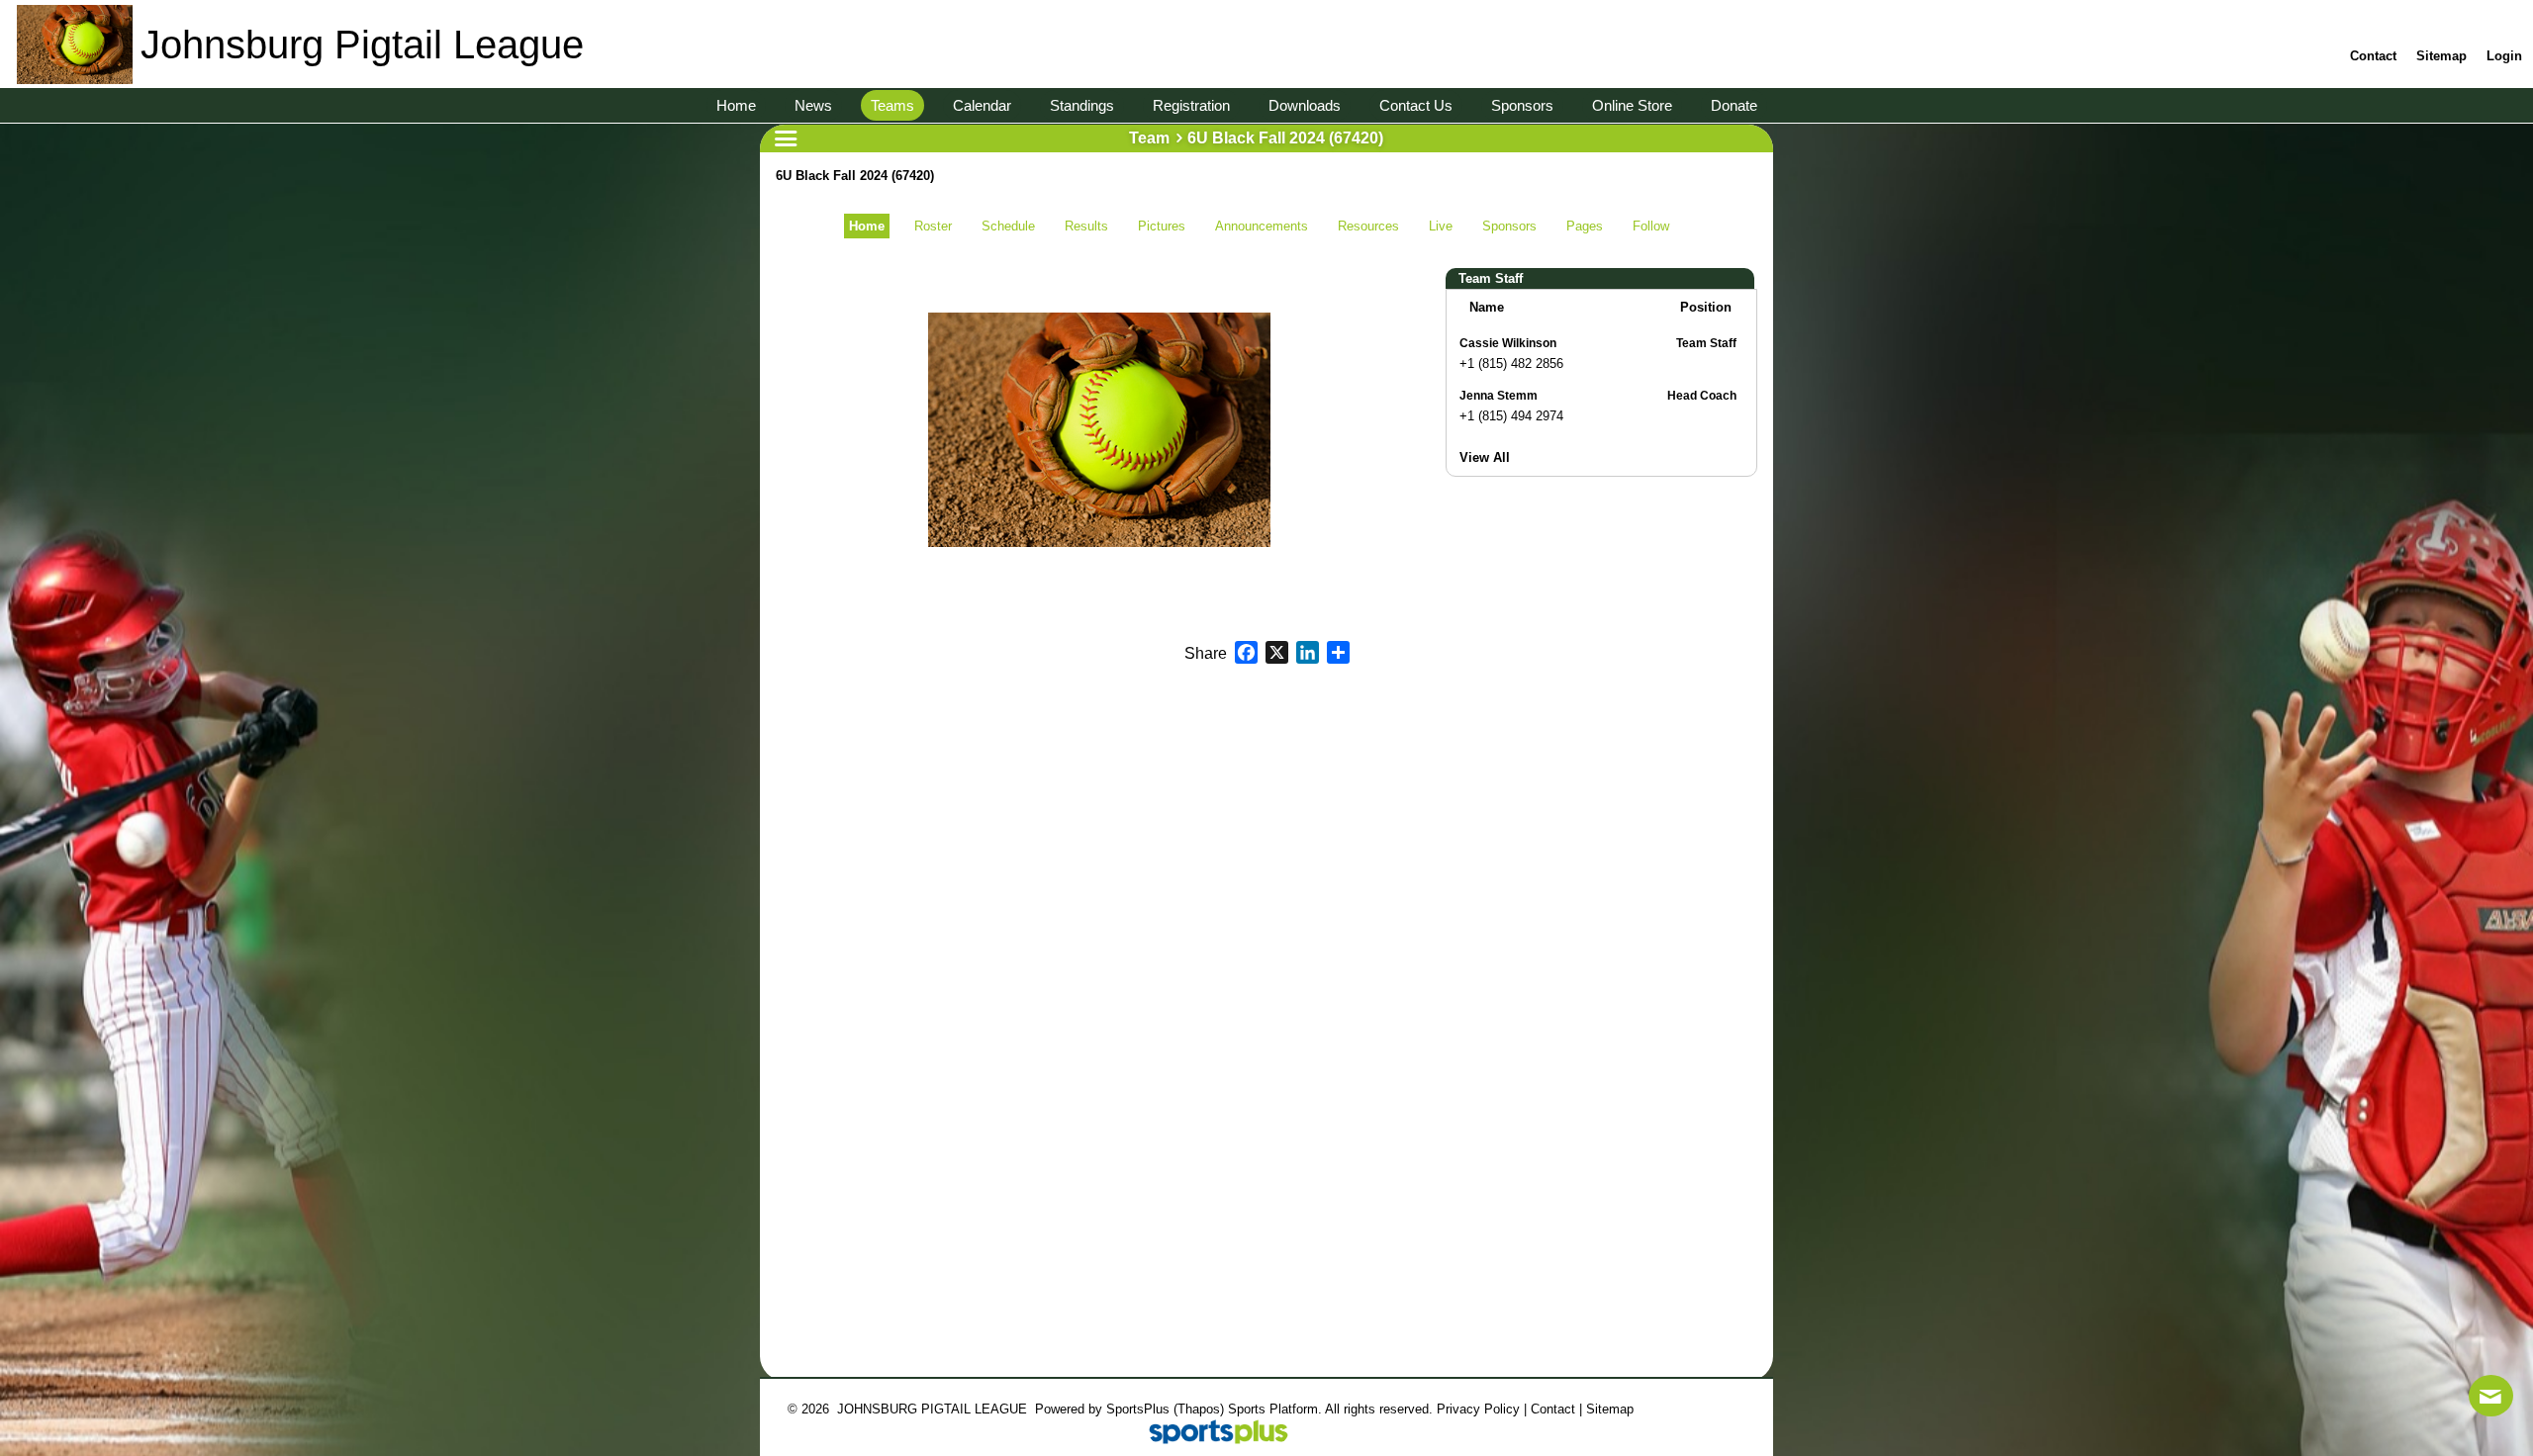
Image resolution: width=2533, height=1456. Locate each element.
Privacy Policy (1478, 1409)
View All (1485, 457)
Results (1086, 226)
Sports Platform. (1275, 1409)
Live (1441, 226)
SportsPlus (1138, 1409)
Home (867, 226)
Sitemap (1610, 1409)
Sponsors (1509, 226)
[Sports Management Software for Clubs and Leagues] (1211, 1434)
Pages (1585, 226)
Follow (1651, 226)
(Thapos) (1199, 1409)
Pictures (1162, 226)
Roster (933, 226)
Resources (1368, 226)
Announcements (1262, 226)
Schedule (1008, 226)
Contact (1553, 1409)
